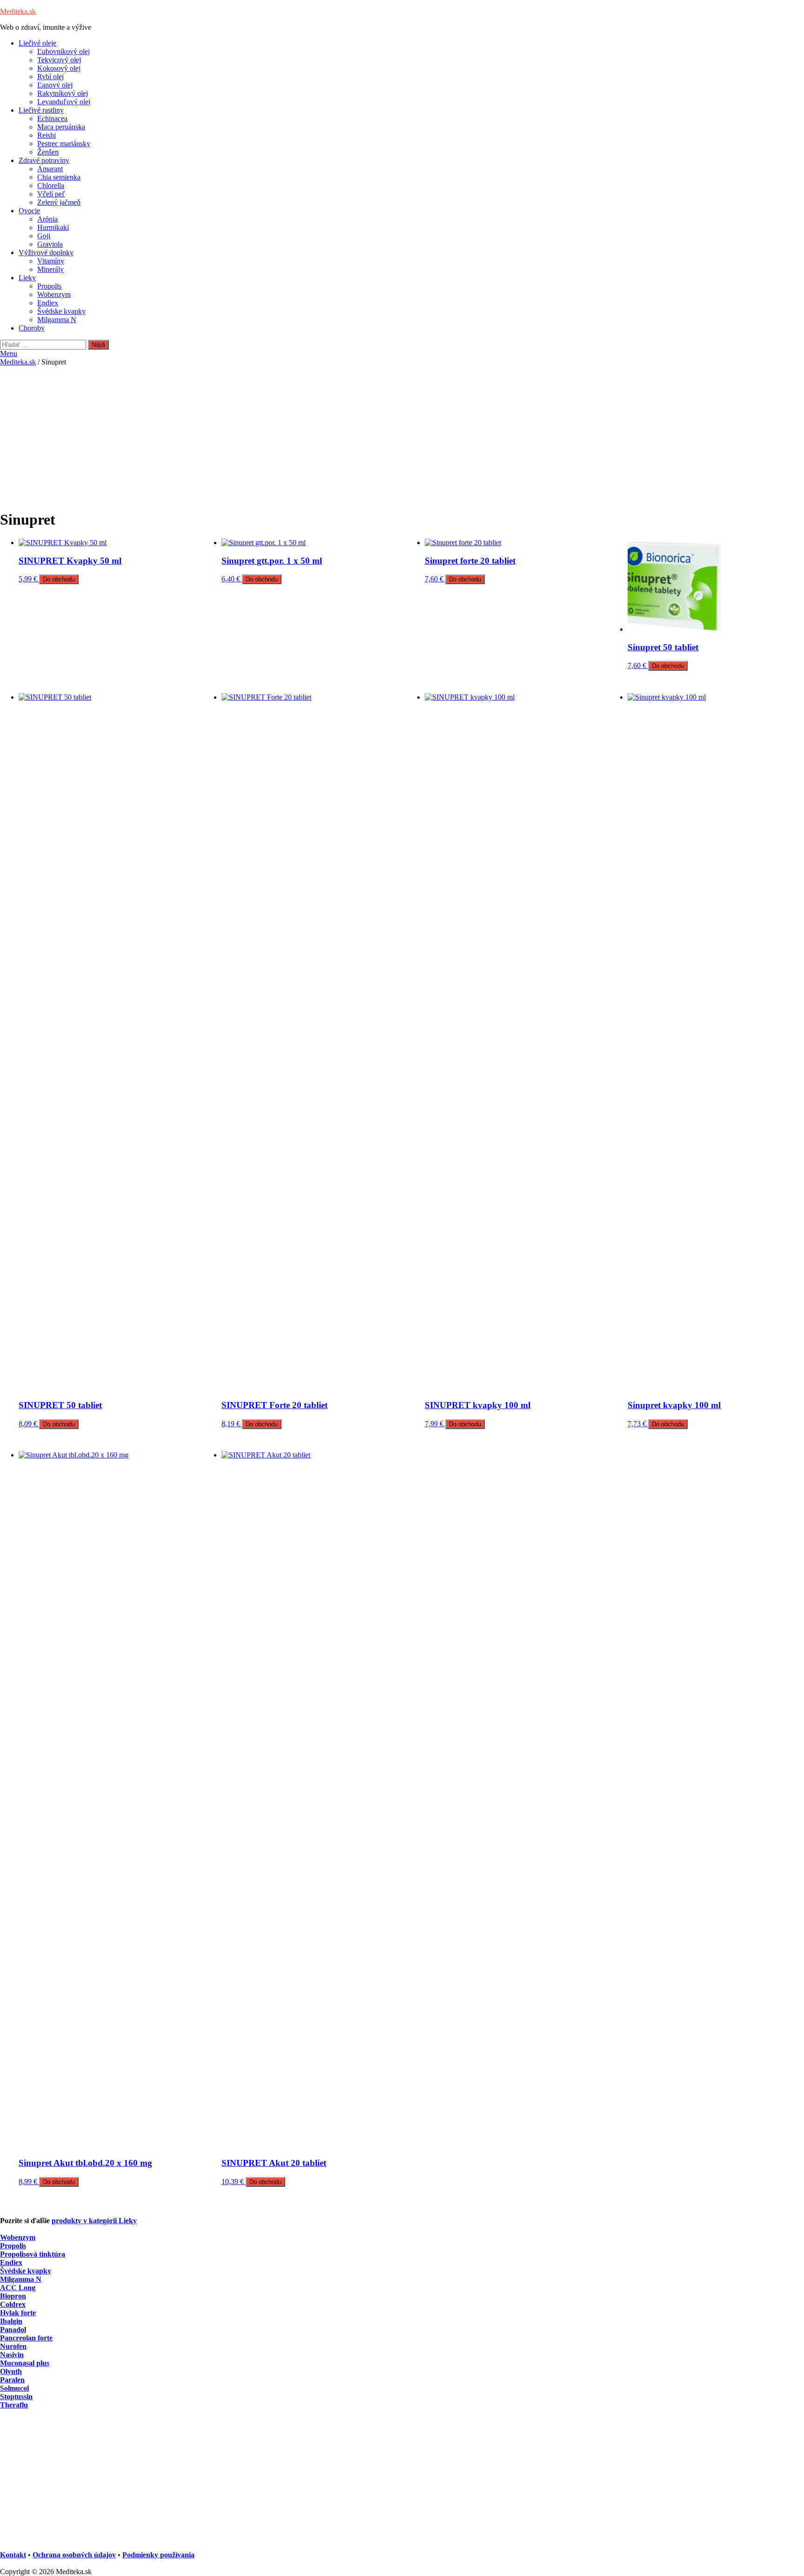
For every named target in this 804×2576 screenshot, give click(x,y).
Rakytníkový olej (63, 93)
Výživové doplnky (46, 253)
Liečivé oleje (37, 43)
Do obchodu (59, 579)
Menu (9, 354)
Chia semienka (59, 177)
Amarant (50, 169)
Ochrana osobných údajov (74, 2555)
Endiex (48, 303)
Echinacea (52, 118)
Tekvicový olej (59, 60)
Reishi (47, 135)
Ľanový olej (55, 85)
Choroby (32, 328)
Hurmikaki (53, 227)
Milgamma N (57, 320)
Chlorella (51, 185)
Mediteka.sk (18, 11)
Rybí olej (50, 77)
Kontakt (13, 2555)
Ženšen (48, 152)
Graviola (50, 244)
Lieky (27, 278)
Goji (44, 236)
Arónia (47, 219)
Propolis (49, 286)
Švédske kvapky (61, 311)
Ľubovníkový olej (64, 51)
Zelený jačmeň (59, 202)
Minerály (50, 269)
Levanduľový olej (64, 102)
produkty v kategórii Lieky (94, 2221)
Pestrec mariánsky (64, 144)
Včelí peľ (51, 194)
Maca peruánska (61, 127)
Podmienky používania (158, 2555)
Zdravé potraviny (44, 160)
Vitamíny (51, 261)
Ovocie (29, 211)
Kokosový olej (59, 68)
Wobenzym (54, 294)
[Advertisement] (402, 436)
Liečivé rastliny (41, 110)
